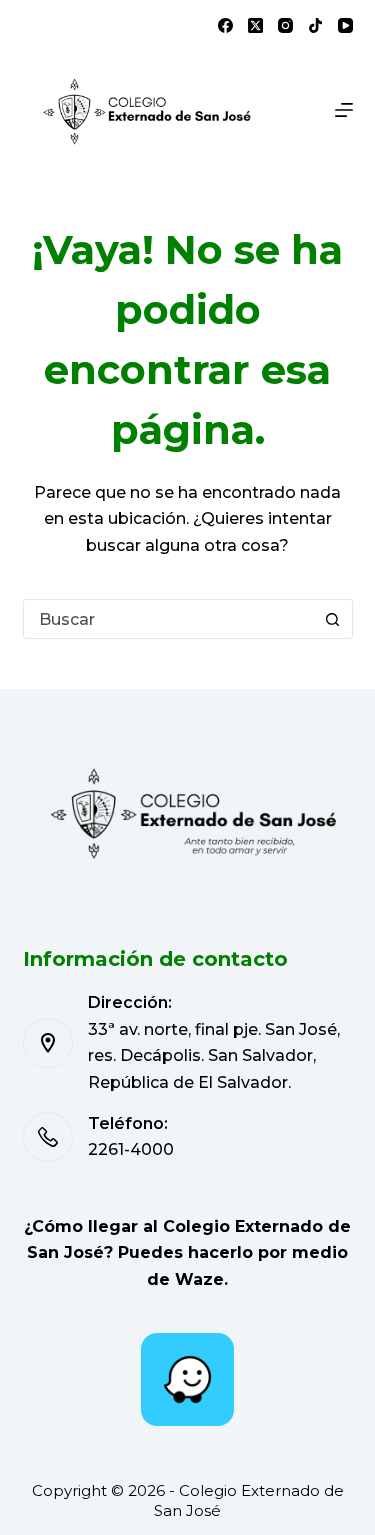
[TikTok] (315, 25)
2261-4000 (131, 1149)
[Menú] (344, 110)
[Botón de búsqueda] (333, 619)
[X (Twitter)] (255, 25)
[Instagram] (285, 25)
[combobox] (169, 619)
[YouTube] (345, 25)
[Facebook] (225, 25)
